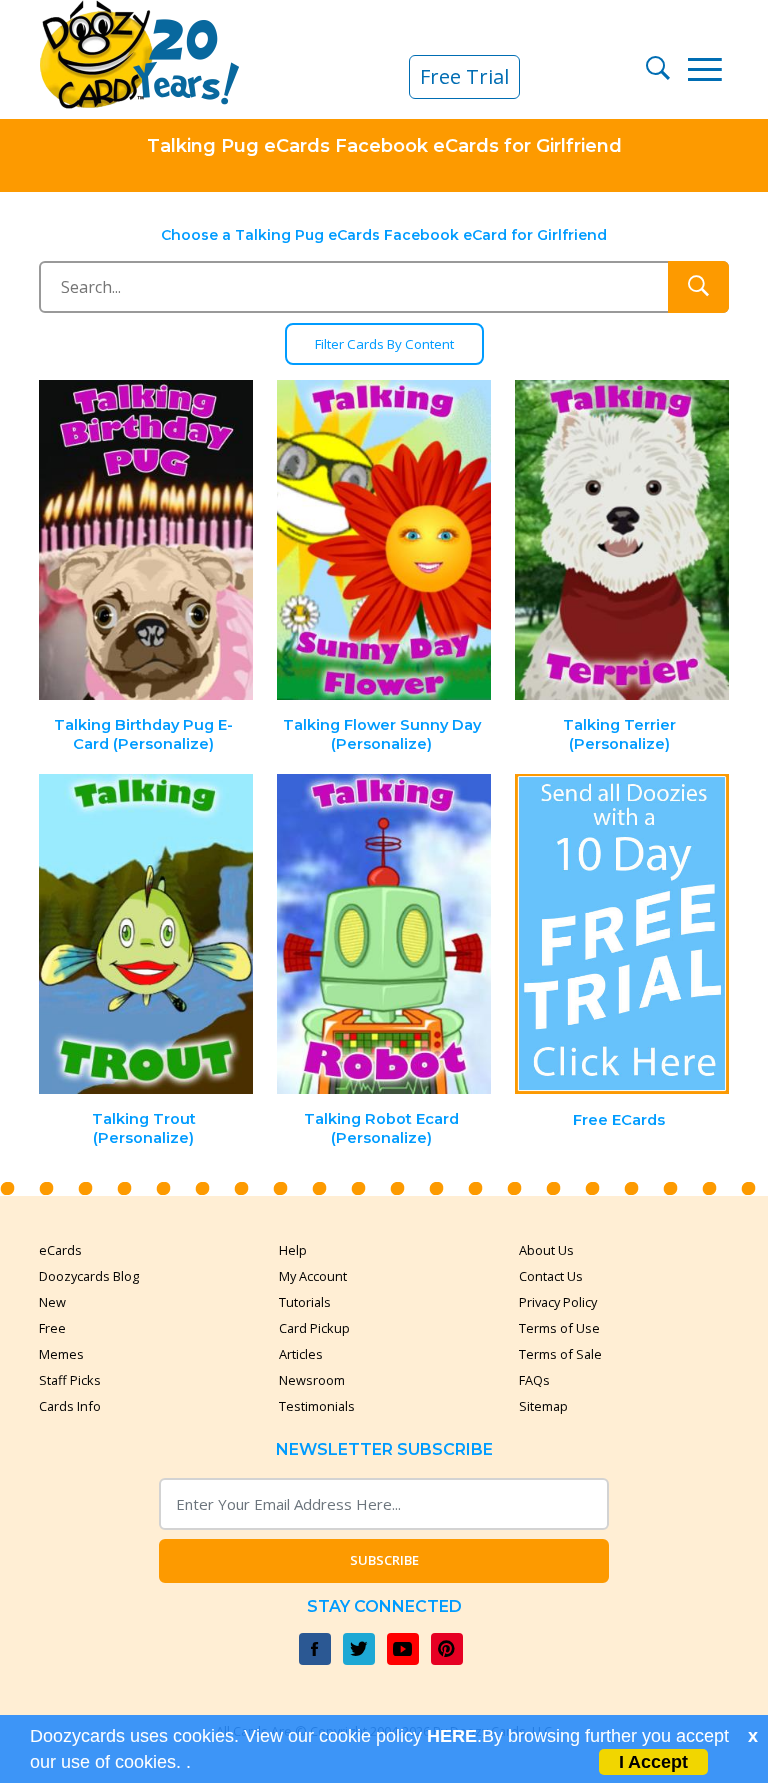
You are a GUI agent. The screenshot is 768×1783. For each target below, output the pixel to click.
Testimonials (317, 1406)
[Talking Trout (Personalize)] (147, 934)
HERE (452, 1736)
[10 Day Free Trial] (622, 934)
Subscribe (384, 1560)
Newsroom (312, 1380)
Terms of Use (559, 1328)
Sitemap (543, 1406)
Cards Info (70, 1406)
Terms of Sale (560, 1354)
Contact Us (551, 1276)
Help (293, 1250)
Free (52, 1328)
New (52, 1302)
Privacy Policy (558, 1302)
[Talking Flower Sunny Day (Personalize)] (384, 540)
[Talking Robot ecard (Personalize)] (384, 934)
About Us (546, 1250)
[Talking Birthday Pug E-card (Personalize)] (147, 540)
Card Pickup (314, 1328)
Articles (301, 1354)
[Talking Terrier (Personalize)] (622, 540)
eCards (60, 1250)
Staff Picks (70, 1380)
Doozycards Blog (89, 1276)
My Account (313, 1276)
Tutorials (305, 1302)
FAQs (534, 1380)
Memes (61, 1354)
